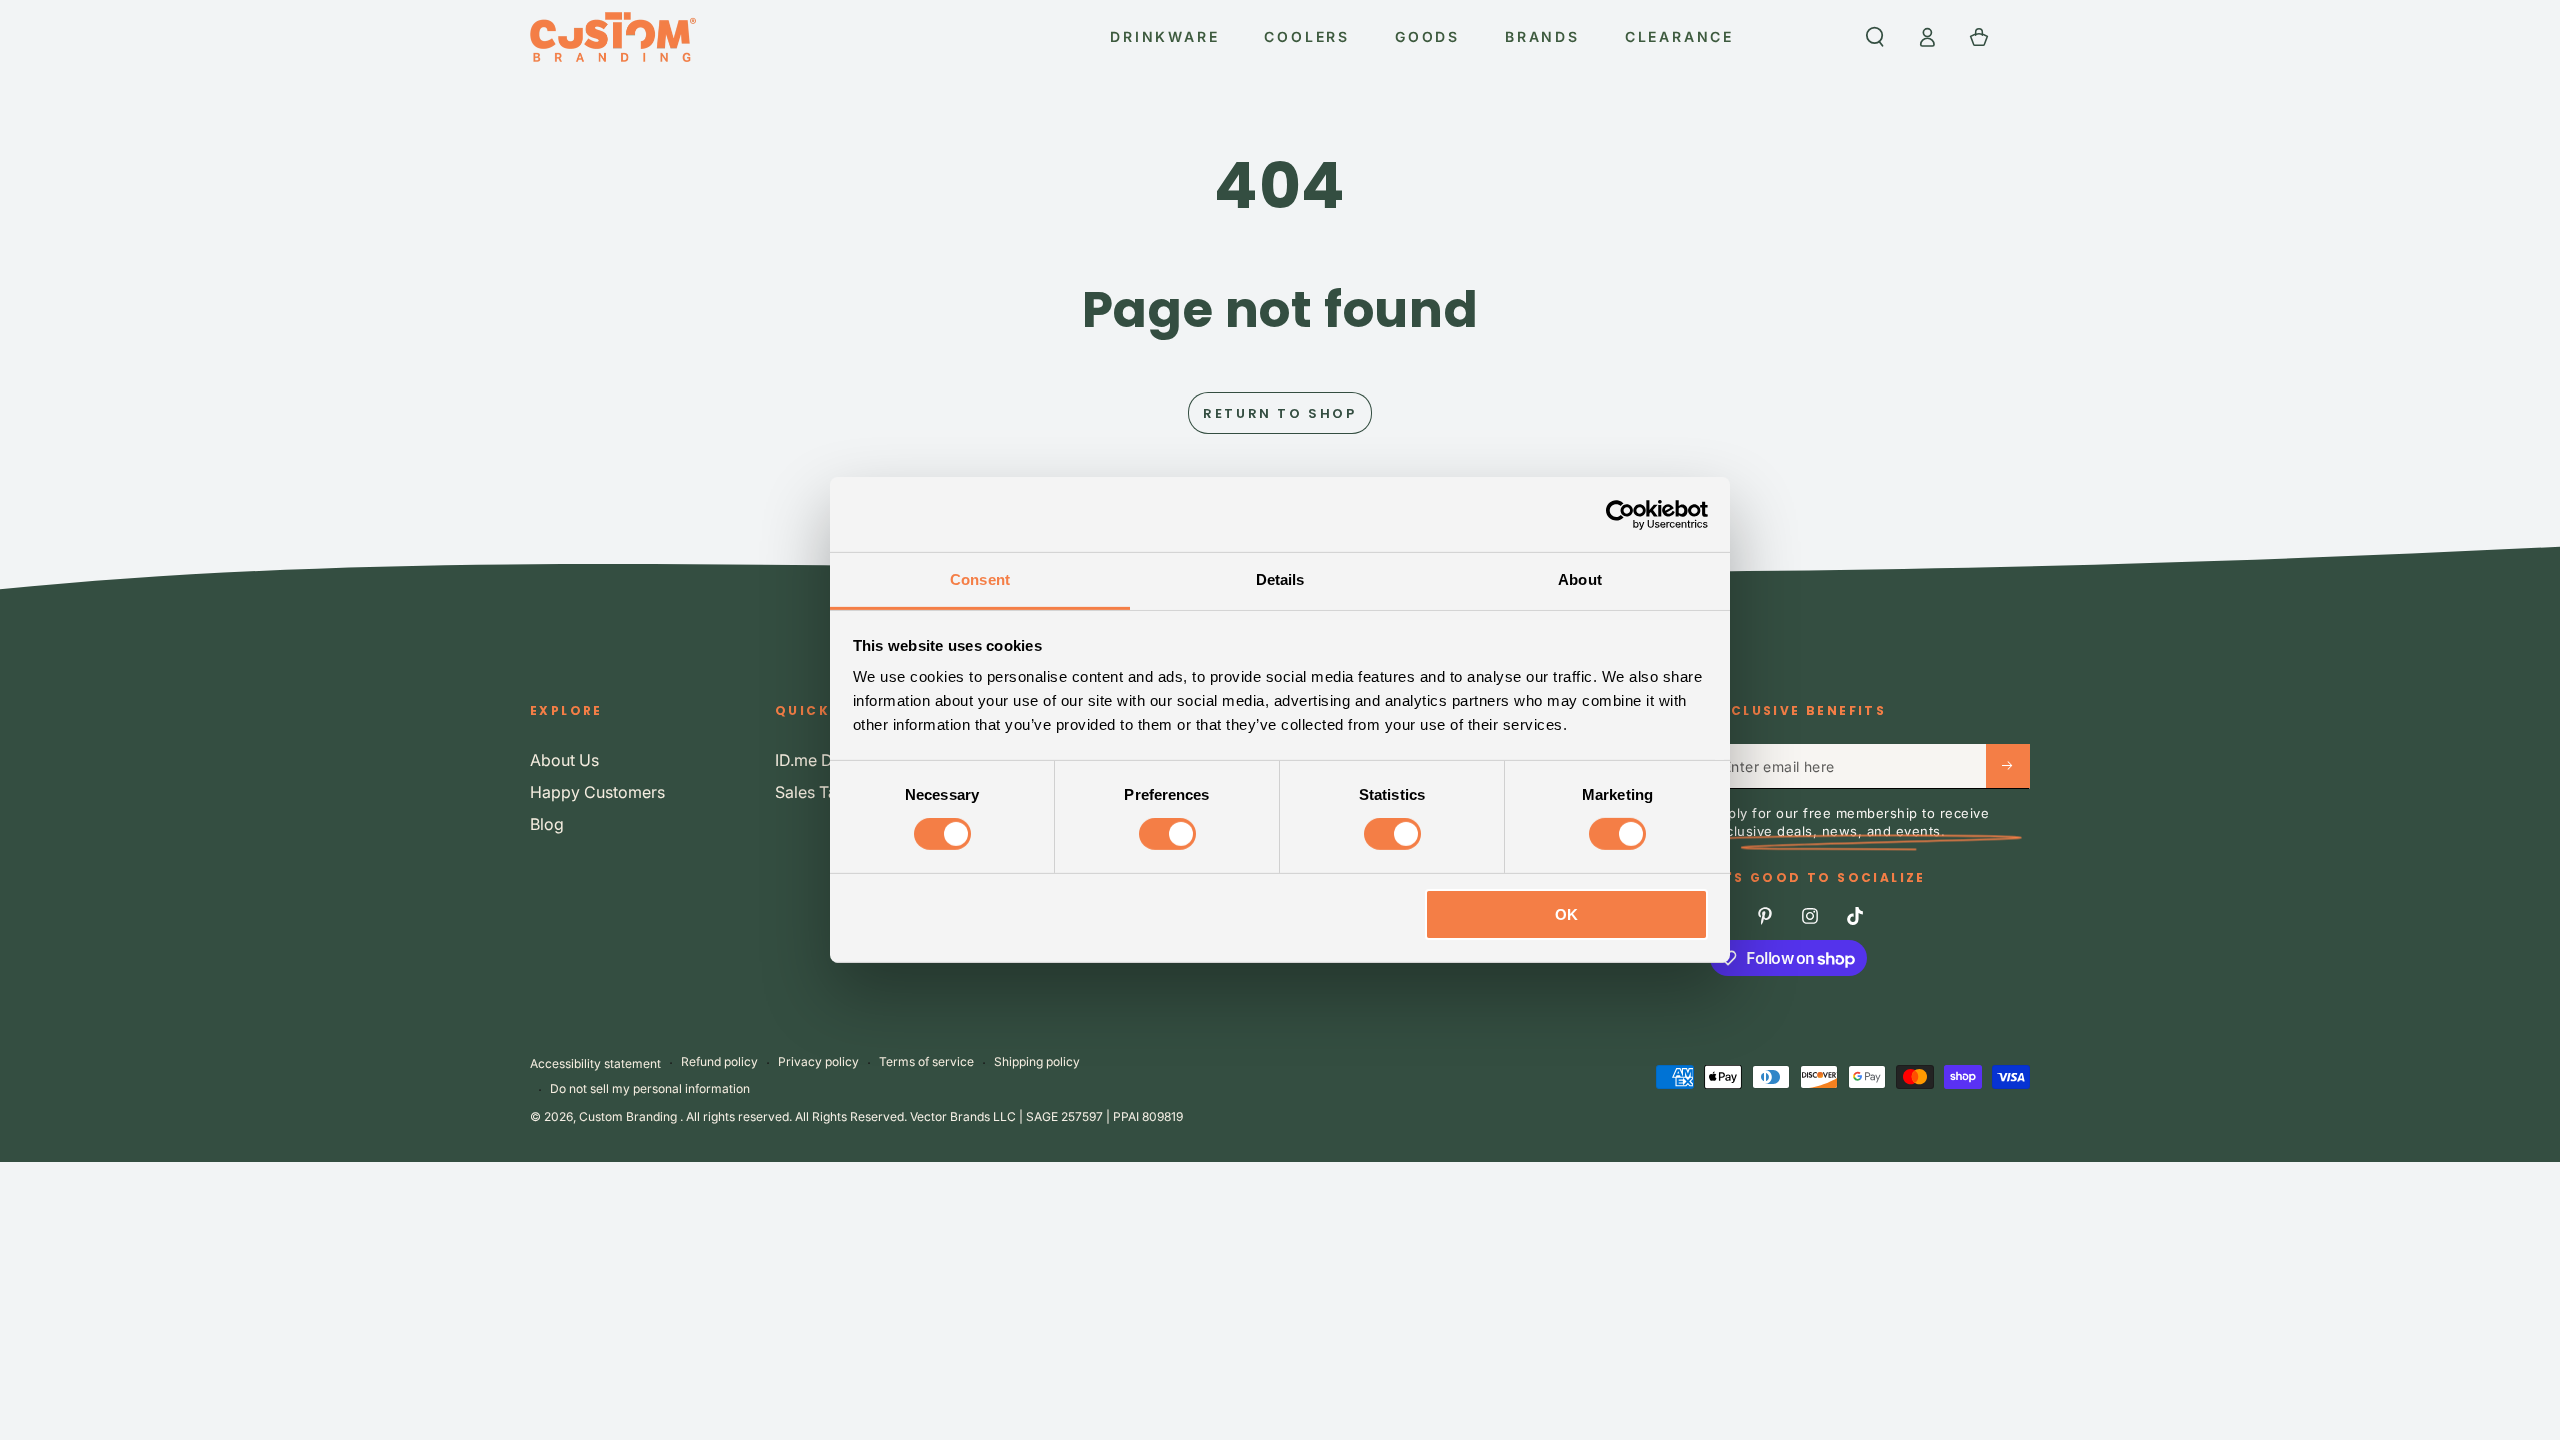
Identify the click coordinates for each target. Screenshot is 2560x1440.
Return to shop (1279, 413)
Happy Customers (597, 792)
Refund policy (719, 1061)
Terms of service (926, 1061)
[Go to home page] (613, 37)
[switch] (1167, 834)
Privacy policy (818, 1061)
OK (1566, 914)
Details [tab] (1280, 579)
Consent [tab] (980, 579)
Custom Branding (629, 1116)
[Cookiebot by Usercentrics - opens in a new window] (1620, 514)
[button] (1875, 37)
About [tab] (1580, 579)
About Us (564, 760)
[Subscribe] (2008, 766)
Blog (547, 824)
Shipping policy (1037, 1061)
